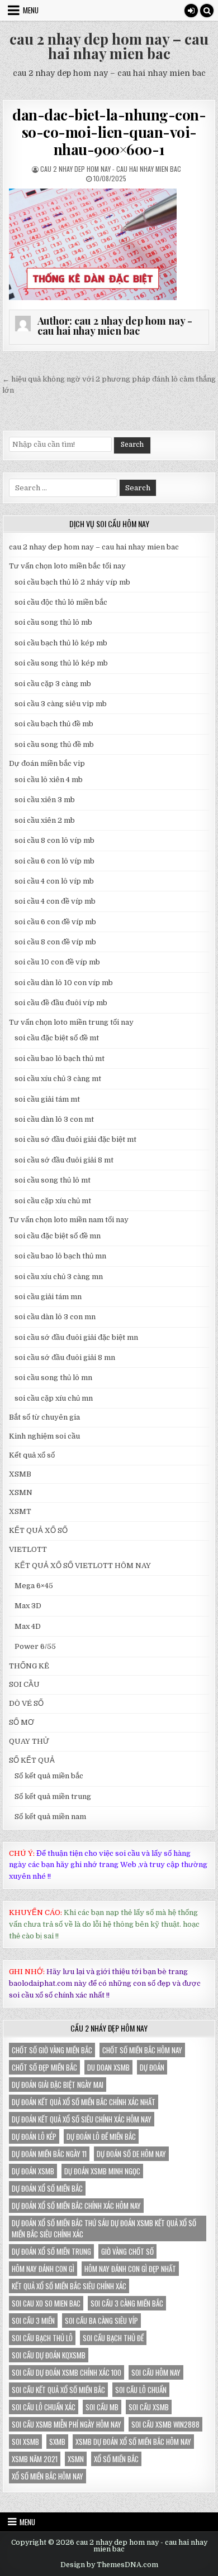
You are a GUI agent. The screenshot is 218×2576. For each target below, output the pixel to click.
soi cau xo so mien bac (46, 2303)
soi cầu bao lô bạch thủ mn (60, 1256)
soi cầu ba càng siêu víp (101, 2321)
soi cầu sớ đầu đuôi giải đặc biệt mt (75, 1139)
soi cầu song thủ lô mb (53, 622)
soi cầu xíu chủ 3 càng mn (59, 1277)
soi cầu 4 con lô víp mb (54, 881)
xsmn (76, 2459)
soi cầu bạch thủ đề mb (54, 724)
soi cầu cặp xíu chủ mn (54, 1398)
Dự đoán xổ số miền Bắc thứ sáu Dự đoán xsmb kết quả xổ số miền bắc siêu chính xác (104, 2228)
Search (132, 445)
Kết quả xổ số (32, 1455)
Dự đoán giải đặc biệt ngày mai (58, 2085)
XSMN (21, 1492)
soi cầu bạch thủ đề (113, 2338)
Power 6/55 (35, 1646)
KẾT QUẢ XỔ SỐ (38, 1530)
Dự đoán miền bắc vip (47, 763)
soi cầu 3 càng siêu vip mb (61, 704)
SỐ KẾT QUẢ (32, 1760)
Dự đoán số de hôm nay (131, 2154)
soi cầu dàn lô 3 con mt (54, 1119)
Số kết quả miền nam (50, 1817)
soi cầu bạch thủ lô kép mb (61, 643)
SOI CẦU (24, 1684)
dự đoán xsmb (33, 2171)
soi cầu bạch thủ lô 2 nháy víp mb (72, 582)
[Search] (207, 11)
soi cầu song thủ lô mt (53, 1180)
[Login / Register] (191, 11)
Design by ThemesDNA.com (109, 2565)
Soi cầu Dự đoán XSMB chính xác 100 (67, 2372)
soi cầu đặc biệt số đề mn (58, 1236)
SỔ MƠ (22, 1722)
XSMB (20, 1474)
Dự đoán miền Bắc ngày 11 (49, 2154)
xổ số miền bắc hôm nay (48, 2476)
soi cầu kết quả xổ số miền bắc (58, 2390)
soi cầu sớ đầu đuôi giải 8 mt (64, 1160)
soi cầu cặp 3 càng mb (53, 684)
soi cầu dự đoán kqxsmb (49, 2355)
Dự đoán (152, 2067)
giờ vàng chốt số (127, 2251)
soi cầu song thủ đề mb (54, 744)
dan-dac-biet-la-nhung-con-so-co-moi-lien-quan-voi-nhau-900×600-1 (109, 132)
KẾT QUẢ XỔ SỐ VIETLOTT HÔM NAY (83, 1566)
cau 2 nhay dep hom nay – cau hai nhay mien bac (109, 46)
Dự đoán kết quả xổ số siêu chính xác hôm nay (82, 2119)
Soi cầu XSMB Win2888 (165, 2424)
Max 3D (28, 1606)
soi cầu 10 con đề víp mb (57, 962)
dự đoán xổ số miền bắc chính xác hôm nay (76, 2206)
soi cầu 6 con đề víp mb (55, 922)
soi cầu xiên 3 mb (45, 800)
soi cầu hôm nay (156, 2372)
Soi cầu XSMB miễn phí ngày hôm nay (67, 2424)
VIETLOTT (28, 1549)
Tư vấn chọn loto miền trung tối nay (71, 1022)
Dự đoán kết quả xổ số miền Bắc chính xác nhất (84, 2102)
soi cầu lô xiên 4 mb (49, 780)
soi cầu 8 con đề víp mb (55, 942)
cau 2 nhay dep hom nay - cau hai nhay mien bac (111, 169)
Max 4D (28, 1626)
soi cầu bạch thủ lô (42, 2338)
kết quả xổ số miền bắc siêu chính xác (69, 2286)
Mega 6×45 (34, 1586)
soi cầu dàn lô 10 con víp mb (64, 983)
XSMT (20, 1511)
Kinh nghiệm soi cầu (44, 1436)
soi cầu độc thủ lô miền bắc (61, 602)
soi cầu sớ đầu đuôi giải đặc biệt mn (76, 1337)
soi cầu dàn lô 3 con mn (55, 1317)
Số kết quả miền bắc (49, 1776)
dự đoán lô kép (34, 2136)
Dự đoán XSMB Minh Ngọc (102, 2171)
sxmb (57, 2442)
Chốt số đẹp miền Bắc (44, 2067)
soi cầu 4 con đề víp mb (55, 901)
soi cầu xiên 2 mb (45, 820)
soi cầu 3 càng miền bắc (127, 2303)
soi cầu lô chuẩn (141, 2390)
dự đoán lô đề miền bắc (101, 2136)
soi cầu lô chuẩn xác (44, 2407)
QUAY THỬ (29, 1741)
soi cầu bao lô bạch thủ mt (60, 1058)
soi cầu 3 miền (33, 2321)
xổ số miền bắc (116, 2459)
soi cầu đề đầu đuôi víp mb (61, 1003)
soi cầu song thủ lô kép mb (61, 663)
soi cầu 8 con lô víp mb (54, 840)
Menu (31, 10)
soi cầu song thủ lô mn (53, 1378)
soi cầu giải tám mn (48, 1297)
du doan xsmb (108, 2067)
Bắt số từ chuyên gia (44, 1417)
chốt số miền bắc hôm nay (142, 2050)
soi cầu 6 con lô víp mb (54, 861)
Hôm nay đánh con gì (43, 2269)
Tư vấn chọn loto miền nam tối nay (69, 1220)
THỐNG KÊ (29, 1666)
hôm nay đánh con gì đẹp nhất (130, 2269)
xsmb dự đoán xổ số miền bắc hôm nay (133, 2442)
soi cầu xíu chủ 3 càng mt (58, 1079)
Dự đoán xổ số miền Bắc (47, 2188)
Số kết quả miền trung (53, 1796)
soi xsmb (25, 2442)
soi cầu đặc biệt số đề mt (57, 1038)
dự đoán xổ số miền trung (51, 2251)
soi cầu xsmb (149, 2407)
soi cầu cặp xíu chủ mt (53, 1201)
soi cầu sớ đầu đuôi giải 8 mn (65, 1357)
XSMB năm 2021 (35, 2459)
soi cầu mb (102, 2407)
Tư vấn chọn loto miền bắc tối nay (67, 566)
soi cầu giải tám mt (47, 1099)
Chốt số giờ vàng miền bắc (52, 2050)
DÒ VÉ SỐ (26, 1703)
